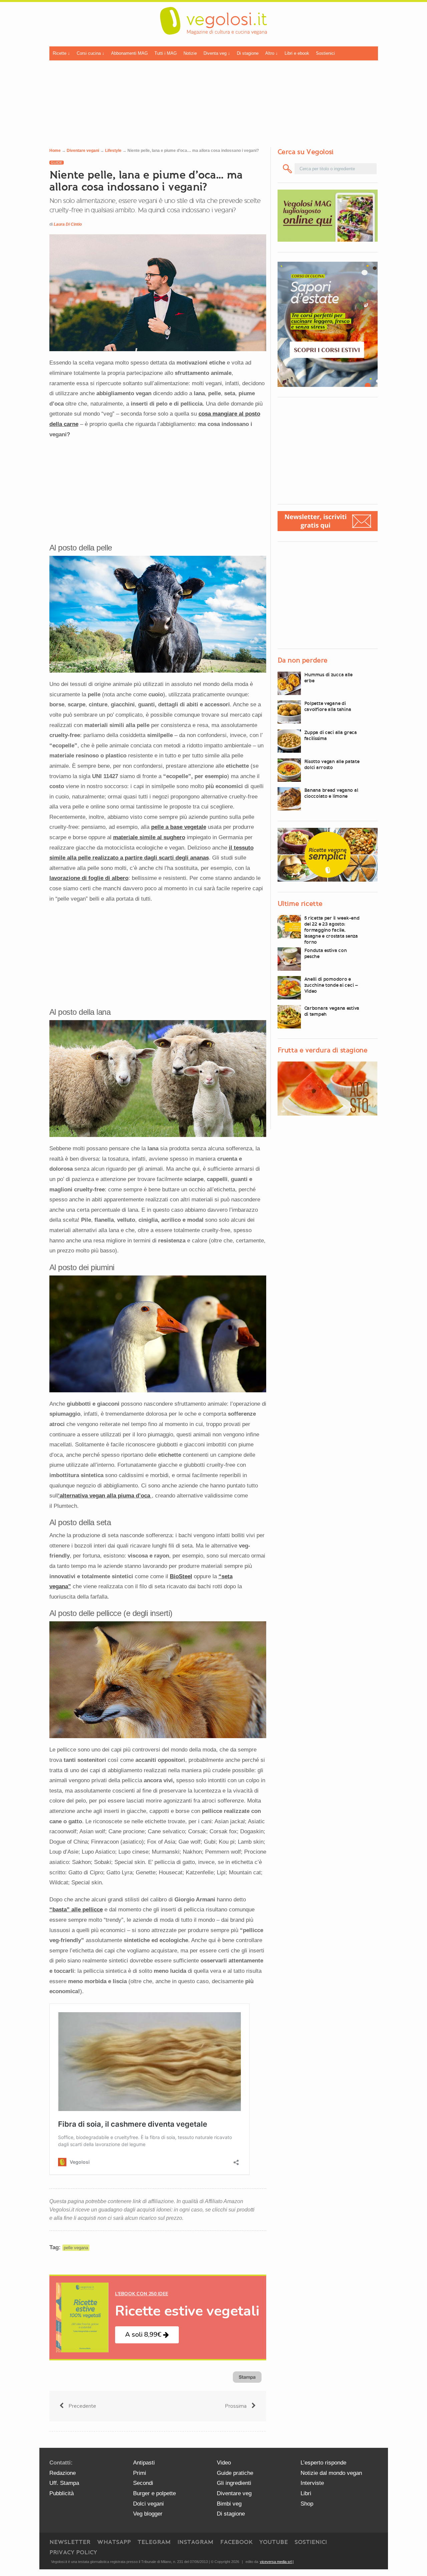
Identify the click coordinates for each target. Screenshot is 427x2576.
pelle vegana (76, 2248)
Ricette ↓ (61, 53)
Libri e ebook (297, 53)
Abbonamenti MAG (129, 53)
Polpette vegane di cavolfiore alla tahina (328, 706)
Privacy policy (73, 2552)
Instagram (195, 2542)
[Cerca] (288, 169)
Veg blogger (148, 2514)
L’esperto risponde (323, 2463)
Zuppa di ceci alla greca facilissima (331, 735)
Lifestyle (113, 151)
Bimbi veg (229, 2504)
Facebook (236, 2542)
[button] (147, 2335)
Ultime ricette (300, 904)
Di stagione (248, 53)
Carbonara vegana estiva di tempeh (332, 1011)
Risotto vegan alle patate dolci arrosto (332, 764)
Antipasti (144, 2463)
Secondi (143, 2483)
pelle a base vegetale (179, 827)
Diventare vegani (83, 151)
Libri (306, 2493)
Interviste (312, 2483)
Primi (140, 2473)
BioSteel (181, 1576)
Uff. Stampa (64, 2483)
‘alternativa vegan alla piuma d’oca (105, 1496)
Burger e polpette (154, 2493)
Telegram (154, 2542)
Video (224, 2463)
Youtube (274, 2542)
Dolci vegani (148, 2504)
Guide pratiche (235, 2473)
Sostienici (325, 53)
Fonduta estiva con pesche (326, 953)
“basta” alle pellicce (76, 1910)
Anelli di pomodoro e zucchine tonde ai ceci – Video (331, 985)
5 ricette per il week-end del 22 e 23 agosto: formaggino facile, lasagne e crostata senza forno (332, 930)
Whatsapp (114, 2542)
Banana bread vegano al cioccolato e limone (331, 793)
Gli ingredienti (234, 2483)
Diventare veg (234, 2493)
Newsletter (70, 2542)
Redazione (63, 2473)
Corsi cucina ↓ (91, 53)
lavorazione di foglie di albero (89, 878)
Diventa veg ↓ (217, 53)
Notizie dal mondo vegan (331, 2473)
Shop (307, 2504)
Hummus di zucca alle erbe (328, 678)
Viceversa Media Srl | (277, 2562)
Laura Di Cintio (68, 224)
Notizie (190, 53)
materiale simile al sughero (149, 837)
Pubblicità (62, 2493)
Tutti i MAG (166, 53)
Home (55, 151)
